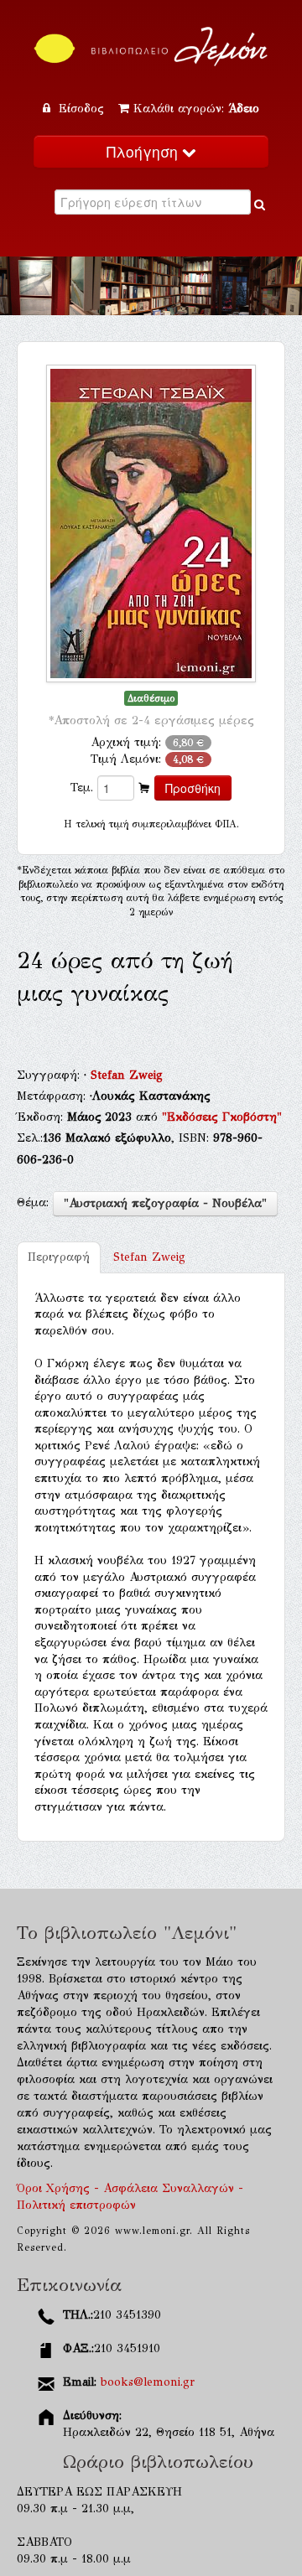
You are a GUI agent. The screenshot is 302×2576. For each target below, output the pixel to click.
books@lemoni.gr (148, 2382)
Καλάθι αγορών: (196, 109)
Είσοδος (81, 109)
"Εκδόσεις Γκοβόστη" (222, 1117)
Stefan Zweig (127, 1075)
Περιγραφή (59, 1257)
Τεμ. (82, 788)
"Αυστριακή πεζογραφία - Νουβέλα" (165, 1203)
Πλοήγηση (144, 151)
